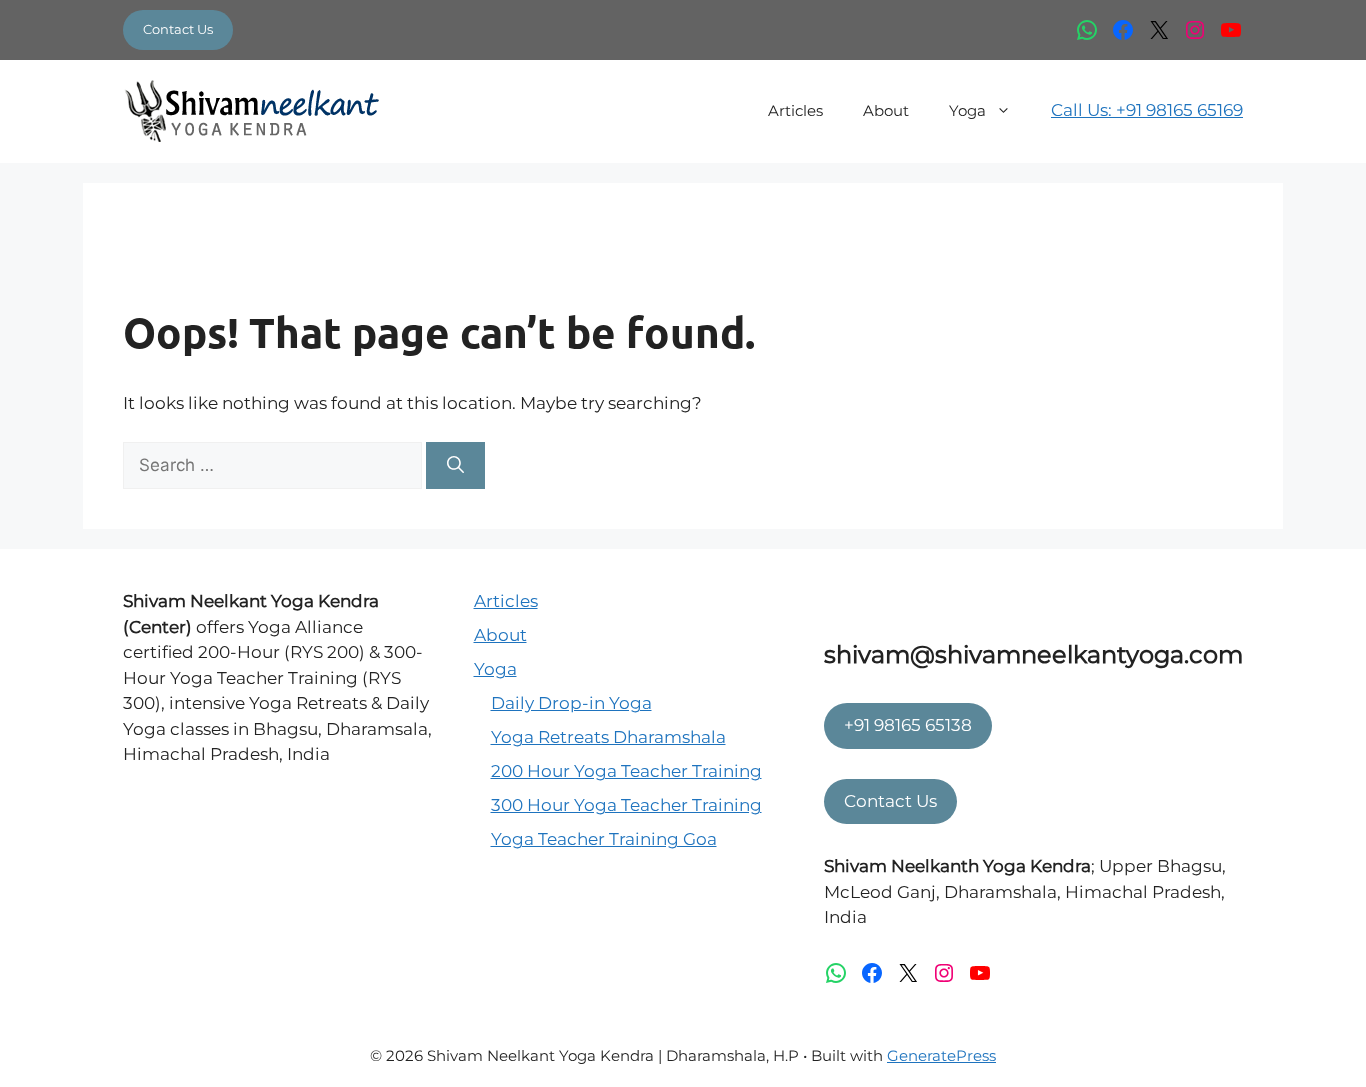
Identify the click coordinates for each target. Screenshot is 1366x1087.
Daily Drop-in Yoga (571, 703)
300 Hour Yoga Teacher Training (626, 805)
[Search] (455, 466)
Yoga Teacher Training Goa (604, 839)
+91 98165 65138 (908, 725)
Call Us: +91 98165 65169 (1147, 110)
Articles (795, 110)
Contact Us (178, 29)
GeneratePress (941, 1055)
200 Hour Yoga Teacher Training (626, 771)
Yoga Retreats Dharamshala (608, 737)
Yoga (967, 110)
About (886, 110)
